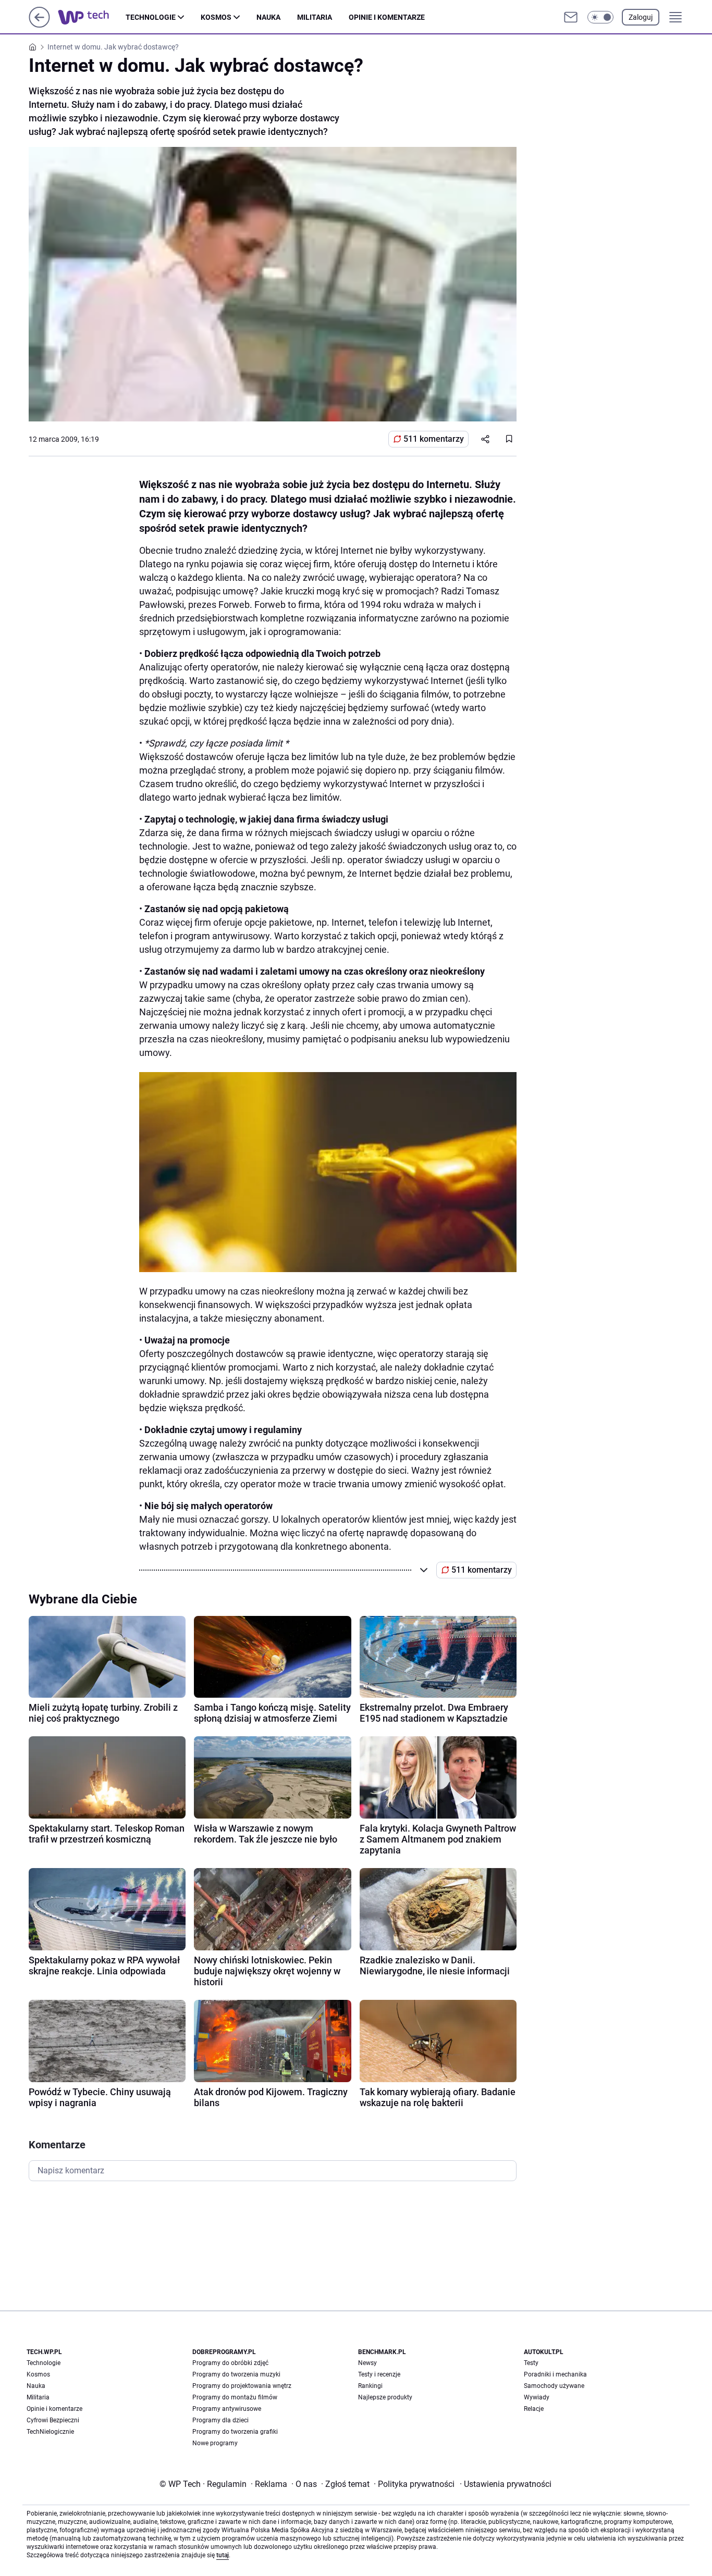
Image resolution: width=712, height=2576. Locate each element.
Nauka (268, 17)
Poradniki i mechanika (555, 2374)
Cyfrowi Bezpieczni (53, 2420)
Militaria (315, 17)
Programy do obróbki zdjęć (230, 2363)
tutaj (223, 2555)
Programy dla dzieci (220, 2420)
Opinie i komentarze (387, 17)
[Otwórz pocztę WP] (571, 17)
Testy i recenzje (379, 2374)
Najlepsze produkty (385, 2397)
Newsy (367, 2363)
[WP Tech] (92, 17)
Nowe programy (215, 2443)
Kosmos (216, 17)
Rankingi (370, 2386)
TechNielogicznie (50, 2432)
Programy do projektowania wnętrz (242, 2386)
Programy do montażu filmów (235, 2397)
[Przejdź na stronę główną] (39, 25)
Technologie (151, 17)
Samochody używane (554, 2386)
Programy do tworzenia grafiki (235, 2432)
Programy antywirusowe (227, 2409)
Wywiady (537, 2397)
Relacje (534, 2409)
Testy (531, 2363)
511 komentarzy (434, 439)
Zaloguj (641, 17)
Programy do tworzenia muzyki (236, 2374)
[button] (600, 17)
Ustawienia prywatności (506, 2484)
